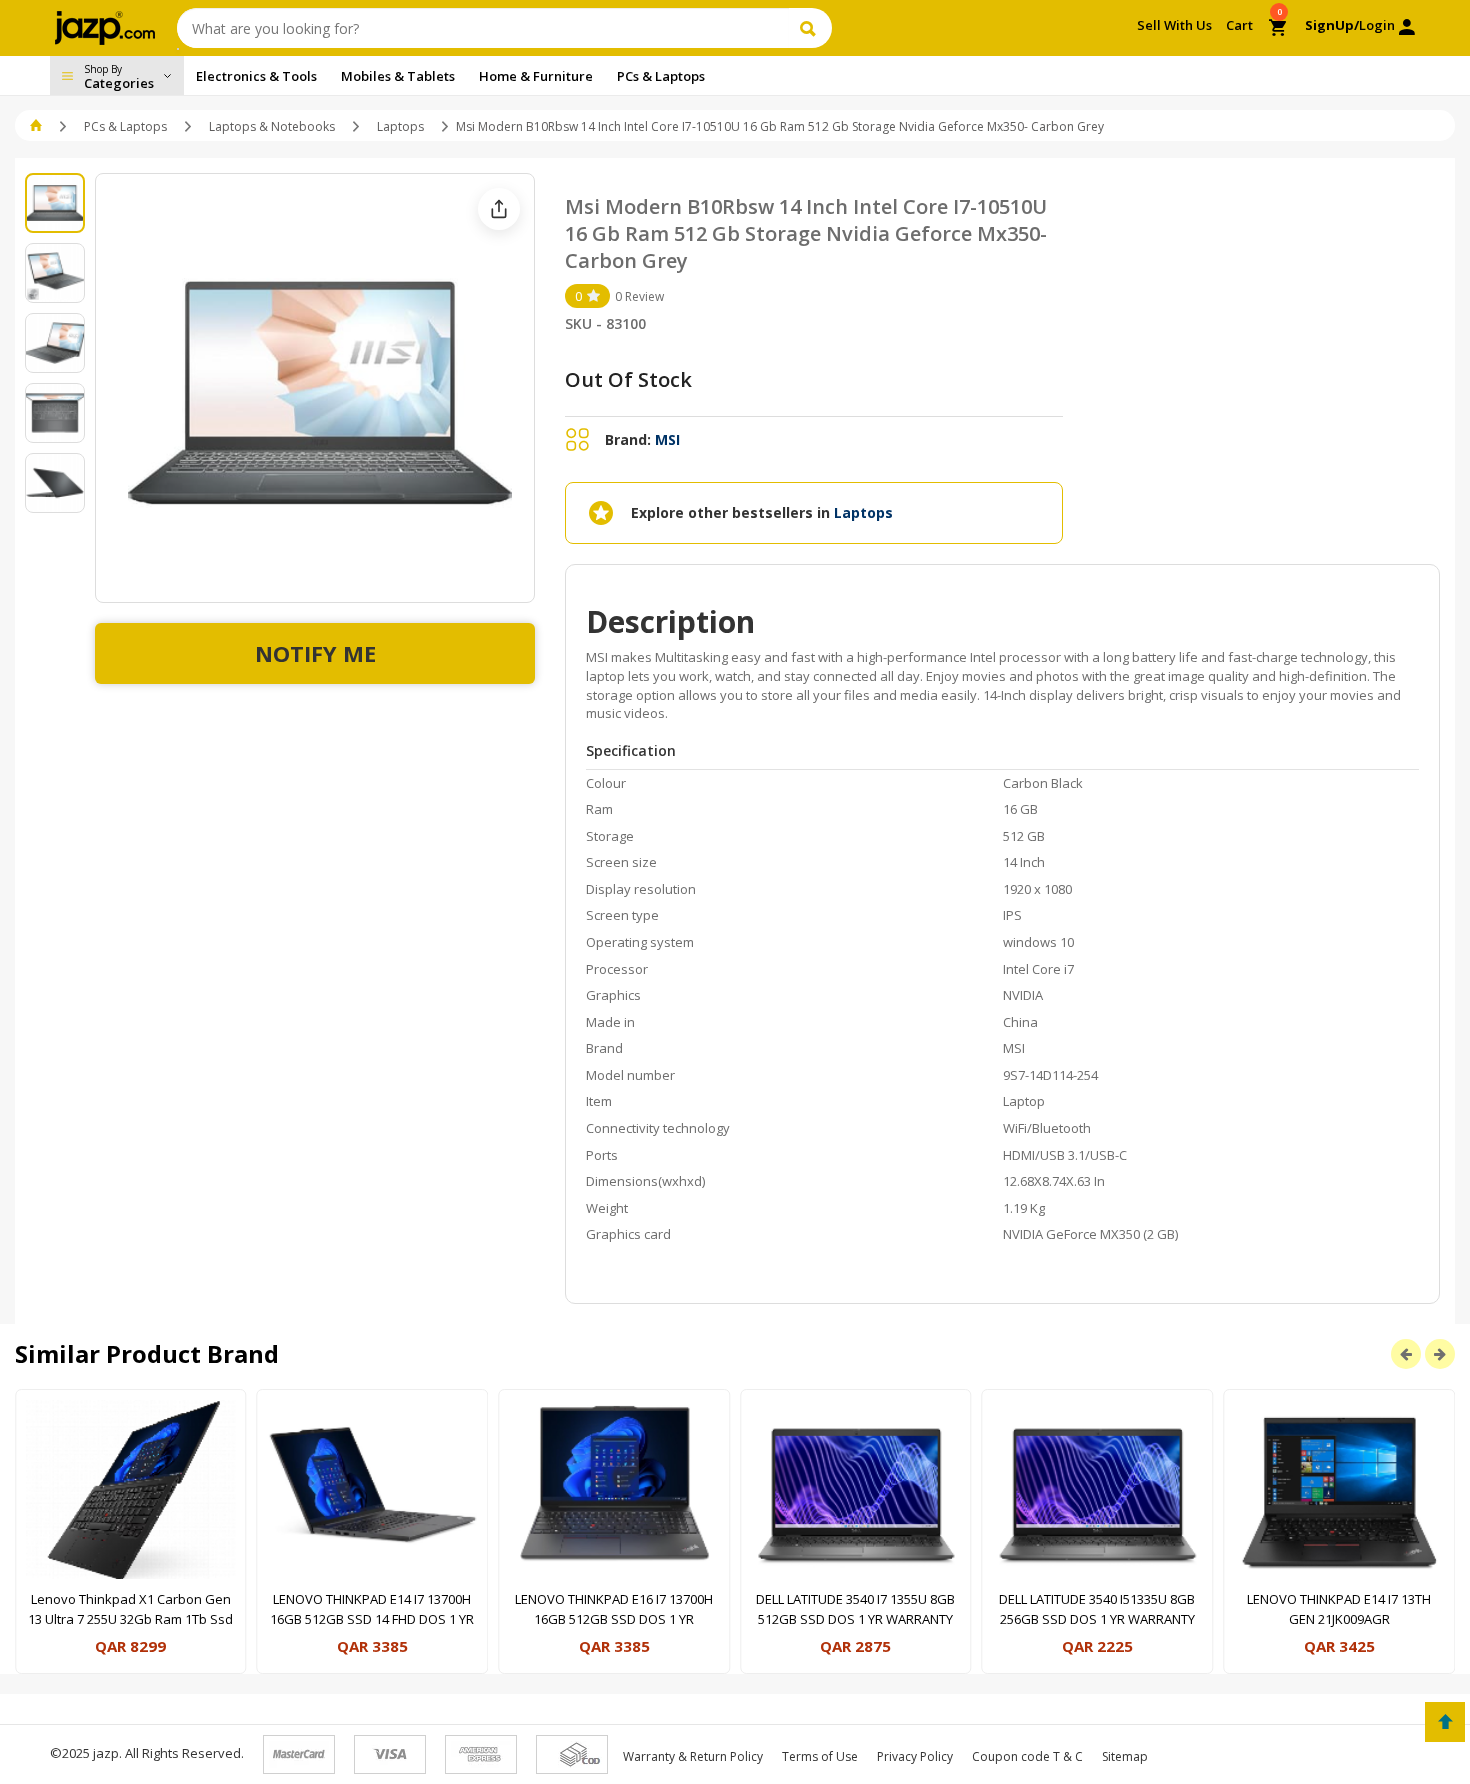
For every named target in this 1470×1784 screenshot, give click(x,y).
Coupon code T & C (1027, 1756)
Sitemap (1125, 1756)
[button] (37, 126)
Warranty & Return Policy (693, 1756)
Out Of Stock (628, 379)
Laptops (400, 126)
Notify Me (315, 653)
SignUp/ (1332, 25)
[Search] (810, 28)
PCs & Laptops (125, 126)
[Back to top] (1445, 1722)
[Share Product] (499, 209)
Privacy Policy (915, 1756)
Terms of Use (820, 1756)
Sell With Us (1174, 25)
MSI (667, 439)
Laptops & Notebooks (272, 126)
